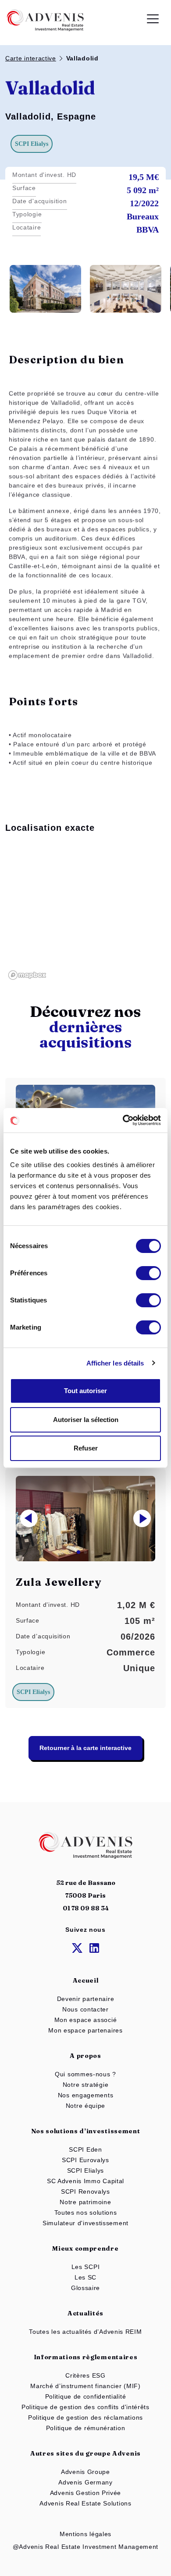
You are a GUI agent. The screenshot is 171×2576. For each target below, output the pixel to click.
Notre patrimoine (85, 2202)
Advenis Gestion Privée (85, 2493)
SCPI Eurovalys (85, 2160)
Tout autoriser (85, 1391)
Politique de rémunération (86, 2428)
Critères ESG (85, 2375)
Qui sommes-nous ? (85, 2074)
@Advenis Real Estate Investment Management (85, 2547)
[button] (142, 1518)
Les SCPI (86, 2267)
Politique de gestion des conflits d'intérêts (85, 2407)
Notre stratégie (86, 2085)
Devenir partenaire (86, 1999)
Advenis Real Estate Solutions (85, 2503)
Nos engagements (86, 2095)
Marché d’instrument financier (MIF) (85, 2386)
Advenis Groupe (85, 2472)
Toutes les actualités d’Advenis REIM (85, 2332)
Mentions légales (85, 2534)
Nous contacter (85, 2009)
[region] (85, 913)
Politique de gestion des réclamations (85, 2417)
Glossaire (85, 2288)
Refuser (86, 1448)
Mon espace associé (86, 2020)
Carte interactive (31, 58)
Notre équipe (85, 2106)
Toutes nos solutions (86, 2213)
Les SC (85, 2277)
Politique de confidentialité (86, 2396)
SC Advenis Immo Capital (85, 2181)
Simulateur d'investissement (85, 2223)
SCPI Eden (85, 2149)
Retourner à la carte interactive (85, 1748)
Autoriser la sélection (86, 1420)
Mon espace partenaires (85, 2030)
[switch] (148, 1273)
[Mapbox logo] (27, 975)
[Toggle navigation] (153, 20)
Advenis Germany (85, 2482)
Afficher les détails (115, 1363)
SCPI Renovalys (85, 2191)
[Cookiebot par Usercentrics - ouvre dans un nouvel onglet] (123, 1120)
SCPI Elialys (85, 2170)
